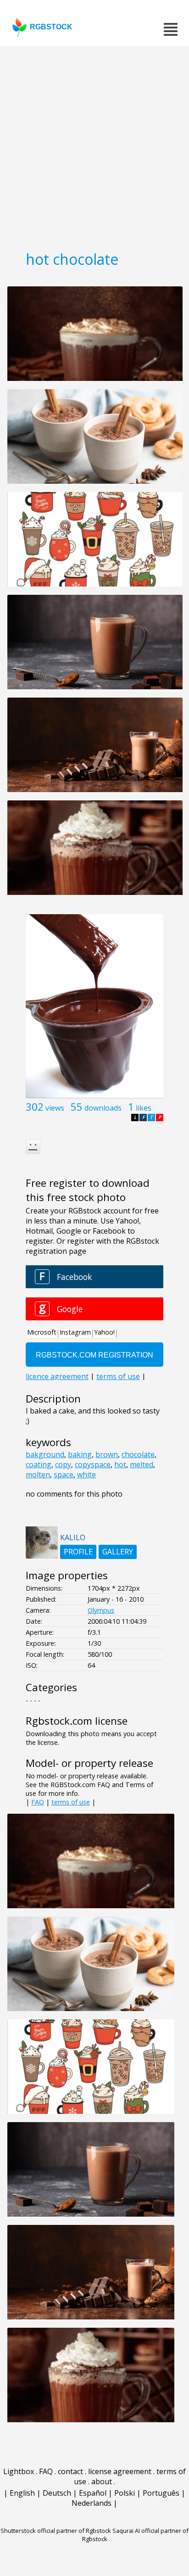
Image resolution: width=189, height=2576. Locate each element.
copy (63, 1464)
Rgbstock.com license (77, 1721)
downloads (103, 1108)
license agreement (120, 2471)
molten (38, 1475)
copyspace (93, 1464)
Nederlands (92, 2503)
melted (142, 1464)
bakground (45, 1454)
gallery (118, 1552)
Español (93, 2493)
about (102, 2481)
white (86, 1475)
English (22, 2493)
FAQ (38, 1802)
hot (120, 1464)
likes (144, 1108)
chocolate (138, 1454)
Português (161, 2493)
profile (78, 1552)
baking (80, 1454)
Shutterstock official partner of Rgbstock (56, 2531)
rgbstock (51, 27)
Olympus (101, 1610)
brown (107, 1454)
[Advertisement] (94, 145)
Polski (125, 2493)
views (55, 1108)
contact (70, 2471)
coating (39, 1464)
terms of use (71, 1802)
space (64, 1475)
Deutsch (57, 2493)
